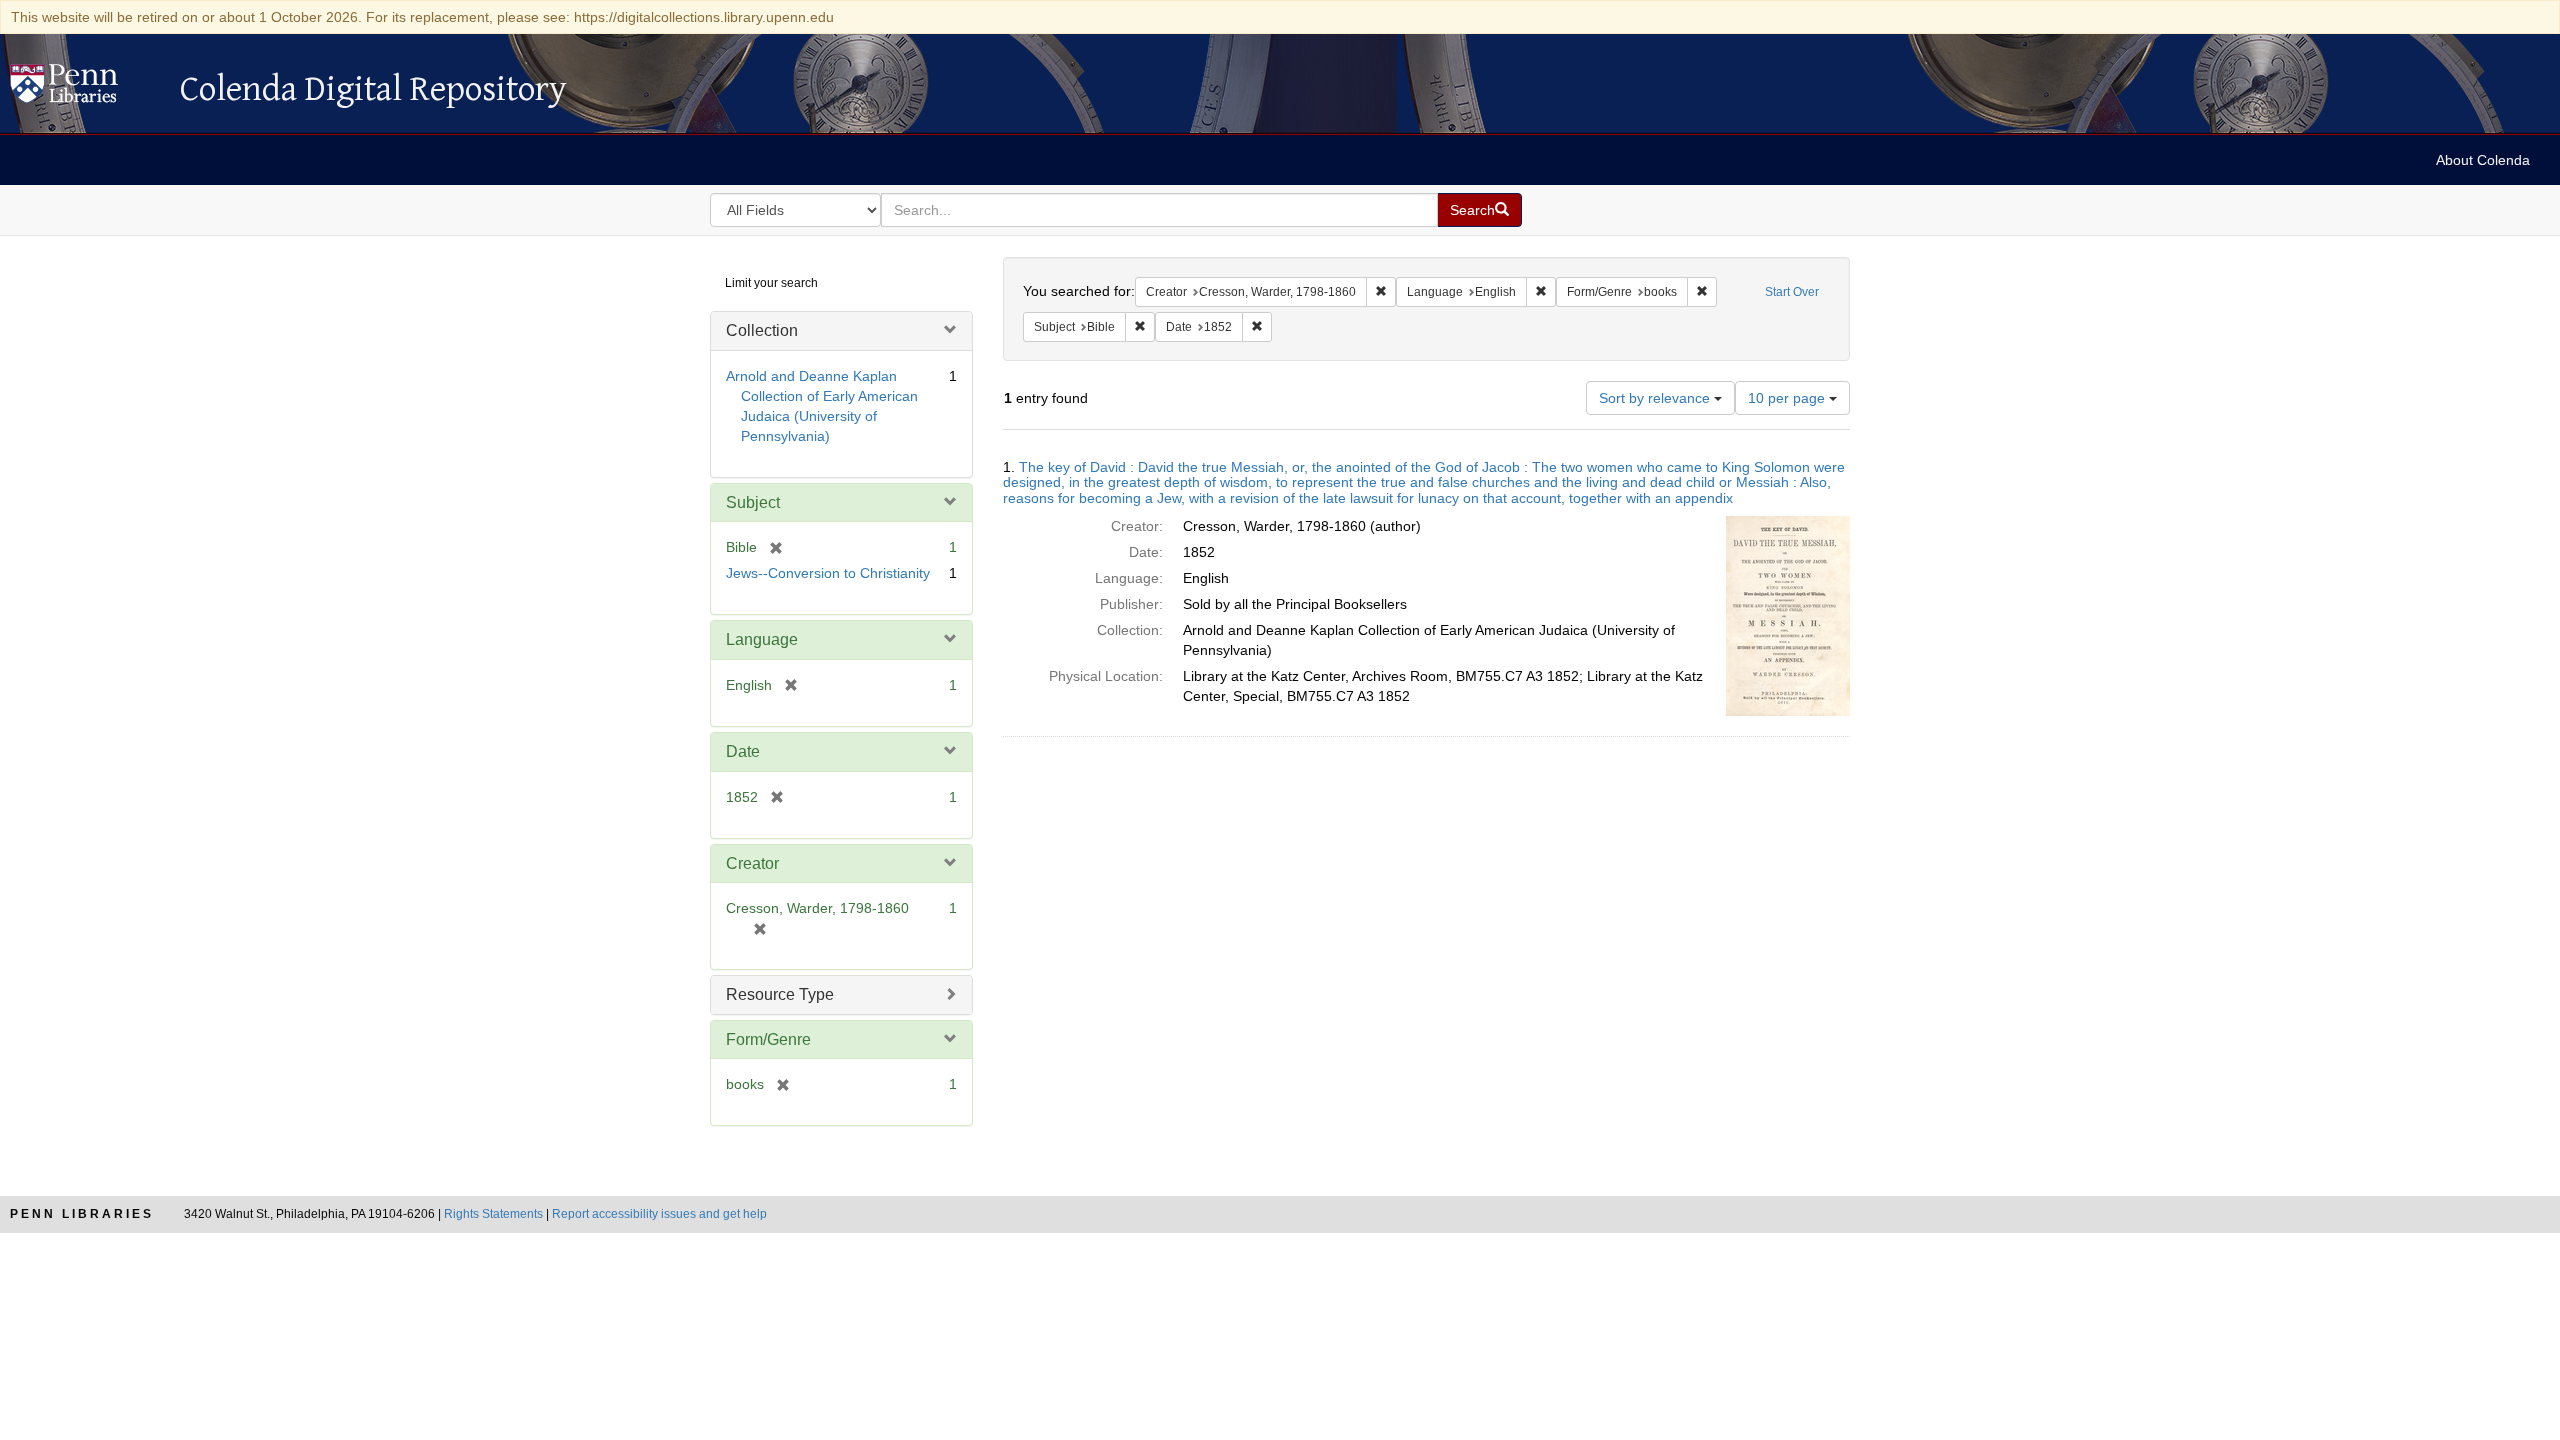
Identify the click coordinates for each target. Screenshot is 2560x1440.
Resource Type (780, 994)
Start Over (1792, 292)
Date (743, 751)
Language (762, 639)
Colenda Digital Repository (85, 89)
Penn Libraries (82, 1214)
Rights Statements (493, 1214)
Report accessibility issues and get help (659, 1214)
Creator (752, 863)
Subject (753, 502)
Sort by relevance (1656, 398)
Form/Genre (768, 1039)
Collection (762, 330)
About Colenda (2483, 160)
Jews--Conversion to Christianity (828, 573)
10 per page (1788, 398)
